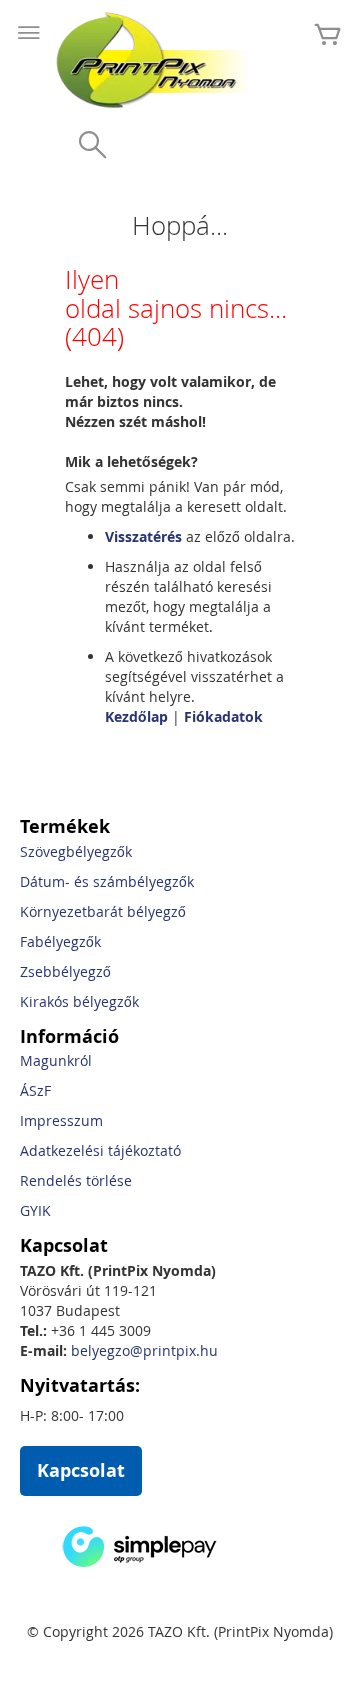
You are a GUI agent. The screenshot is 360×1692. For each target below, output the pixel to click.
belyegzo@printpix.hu (144, 1350)
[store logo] (155, 60)
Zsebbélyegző (65, 971)
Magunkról (56, 1060)
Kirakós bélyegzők (79, 1001)
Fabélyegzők (60, 941)
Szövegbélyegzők (76, 851)
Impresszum (61, 1120)
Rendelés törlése (76, 1180)
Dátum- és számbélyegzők (107, 881)
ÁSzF (35, 1090)
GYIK (35, 1210)
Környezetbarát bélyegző (103, 911)
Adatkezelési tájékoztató (100, 1150)
